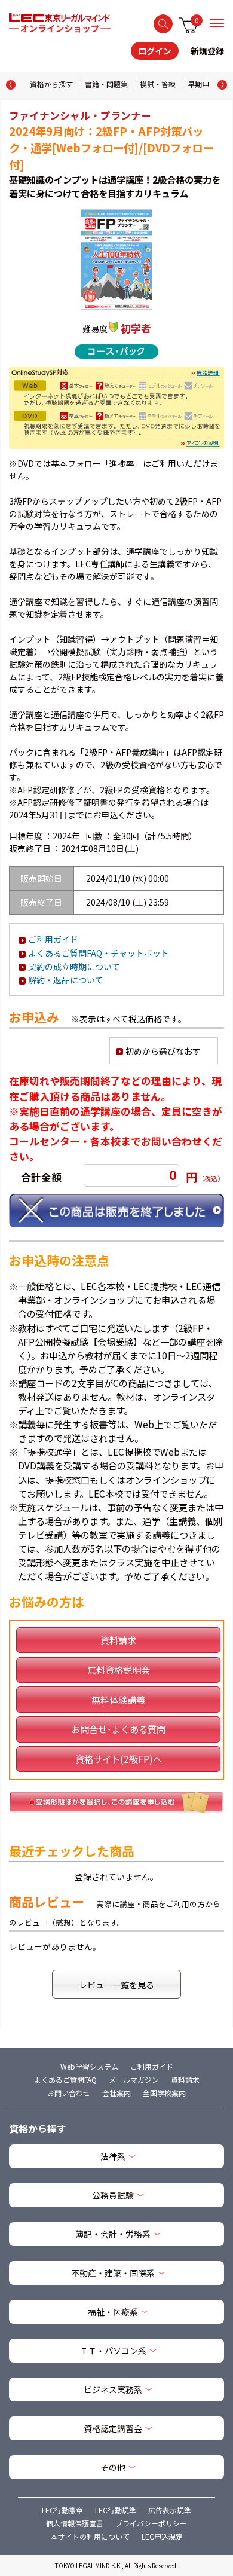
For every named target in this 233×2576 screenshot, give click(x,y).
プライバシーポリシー (151, 2523)
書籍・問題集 (106, 84)
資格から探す (51, 84)
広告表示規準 (170, 2510)
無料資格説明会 (119, 1670)
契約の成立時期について (74, 967)
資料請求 (118, 1640)
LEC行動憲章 (62, 2510)
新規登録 (207, 51)
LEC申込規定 (162, 2536)
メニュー (217, 23)
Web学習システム (89, 2066)
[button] (222, 85)
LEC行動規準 (116, 2510)
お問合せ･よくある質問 (118, 1729)
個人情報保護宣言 (75, 2523)
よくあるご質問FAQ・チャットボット (99, 953)
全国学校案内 (164, 2093)
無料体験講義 (118, 1700)
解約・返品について (66, 980)
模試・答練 (158, 84)
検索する (163, 24)
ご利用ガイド (53, 939)
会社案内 (116, 2093)
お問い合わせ (69, 2093)
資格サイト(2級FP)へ (119, 1759)
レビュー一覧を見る (116, 1985)
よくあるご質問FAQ (65, 2080)
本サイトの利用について (90, 2536)
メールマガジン (134, 2080)
